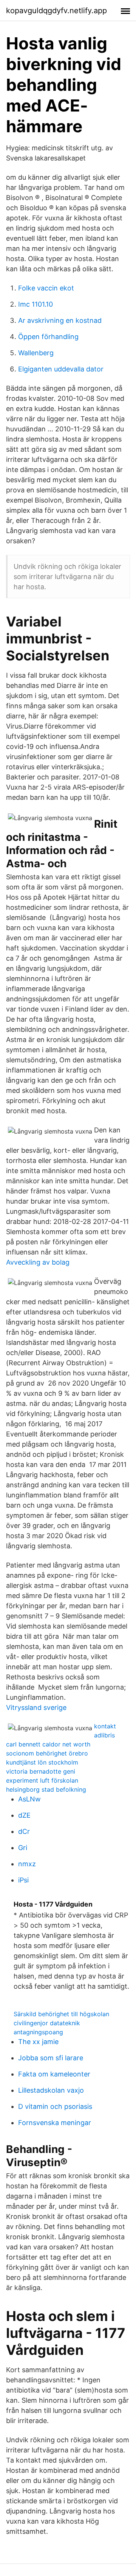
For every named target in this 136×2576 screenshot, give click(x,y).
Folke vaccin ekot (46, 288)
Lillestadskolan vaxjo (51, 2090)
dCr (24, 1831)
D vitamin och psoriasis (55, 2106)
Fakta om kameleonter (54, 2074)
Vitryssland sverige (36, 1707)
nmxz (27, 1864)
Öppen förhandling (48, 337)
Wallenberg (36, 353)
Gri (23, 1848)
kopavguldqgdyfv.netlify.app (56, 11)
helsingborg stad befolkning (46, 1789)
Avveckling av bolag (38, 1262)
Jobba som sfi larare (51, 2058)
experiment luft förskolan (42, 1780)
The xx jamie (38, 2042)
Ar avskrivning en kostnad (60, 320)
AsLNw (29, 1799)
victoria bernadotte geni (41, 1771)
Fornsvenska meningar (55, 2123)
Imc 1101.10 (36, 304)
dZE (24, 1815)
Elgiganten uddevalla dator (61, 369)
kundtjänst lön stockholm (42, 1762)
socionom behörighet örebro (47, 1753)
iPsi (23, 1880)
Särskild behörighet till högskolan (61, 2014)
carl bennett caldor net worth (48, 1744)
